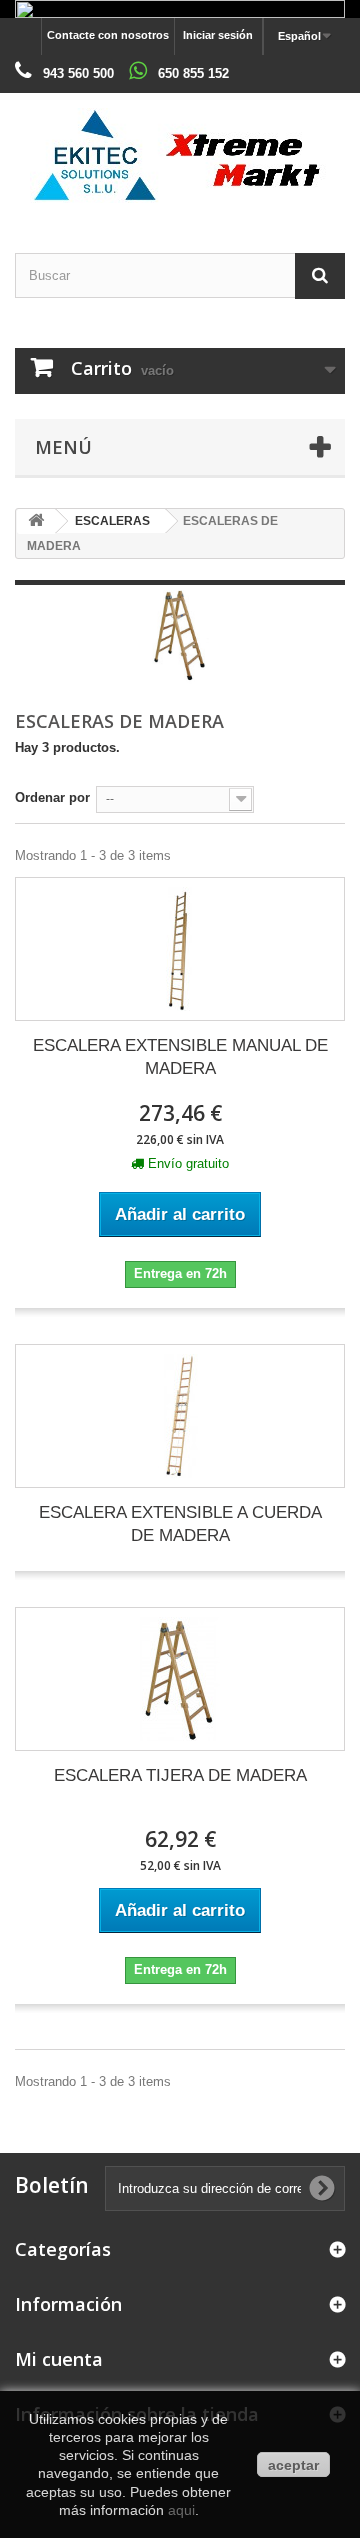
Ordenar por (52, 797)
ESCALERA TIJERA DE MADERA (180, 1775)
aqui (181, 2510)
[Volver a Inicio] (36, 521)
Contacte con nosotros (108, 35)
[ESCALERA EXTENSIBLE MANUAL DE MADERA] (180, 949)
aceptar (293, 2465)
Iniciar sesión (218, 35)
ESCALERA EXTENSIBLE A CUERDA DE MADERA (180, 1524)
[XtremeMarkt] (180, 155)
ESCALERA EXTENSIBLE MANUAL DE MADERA (180, 1057)
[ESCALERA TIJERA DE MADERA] (180, 1679)
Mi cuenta (59, 2359)
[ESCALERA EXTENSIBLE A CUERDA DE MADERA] (180, 1416)
